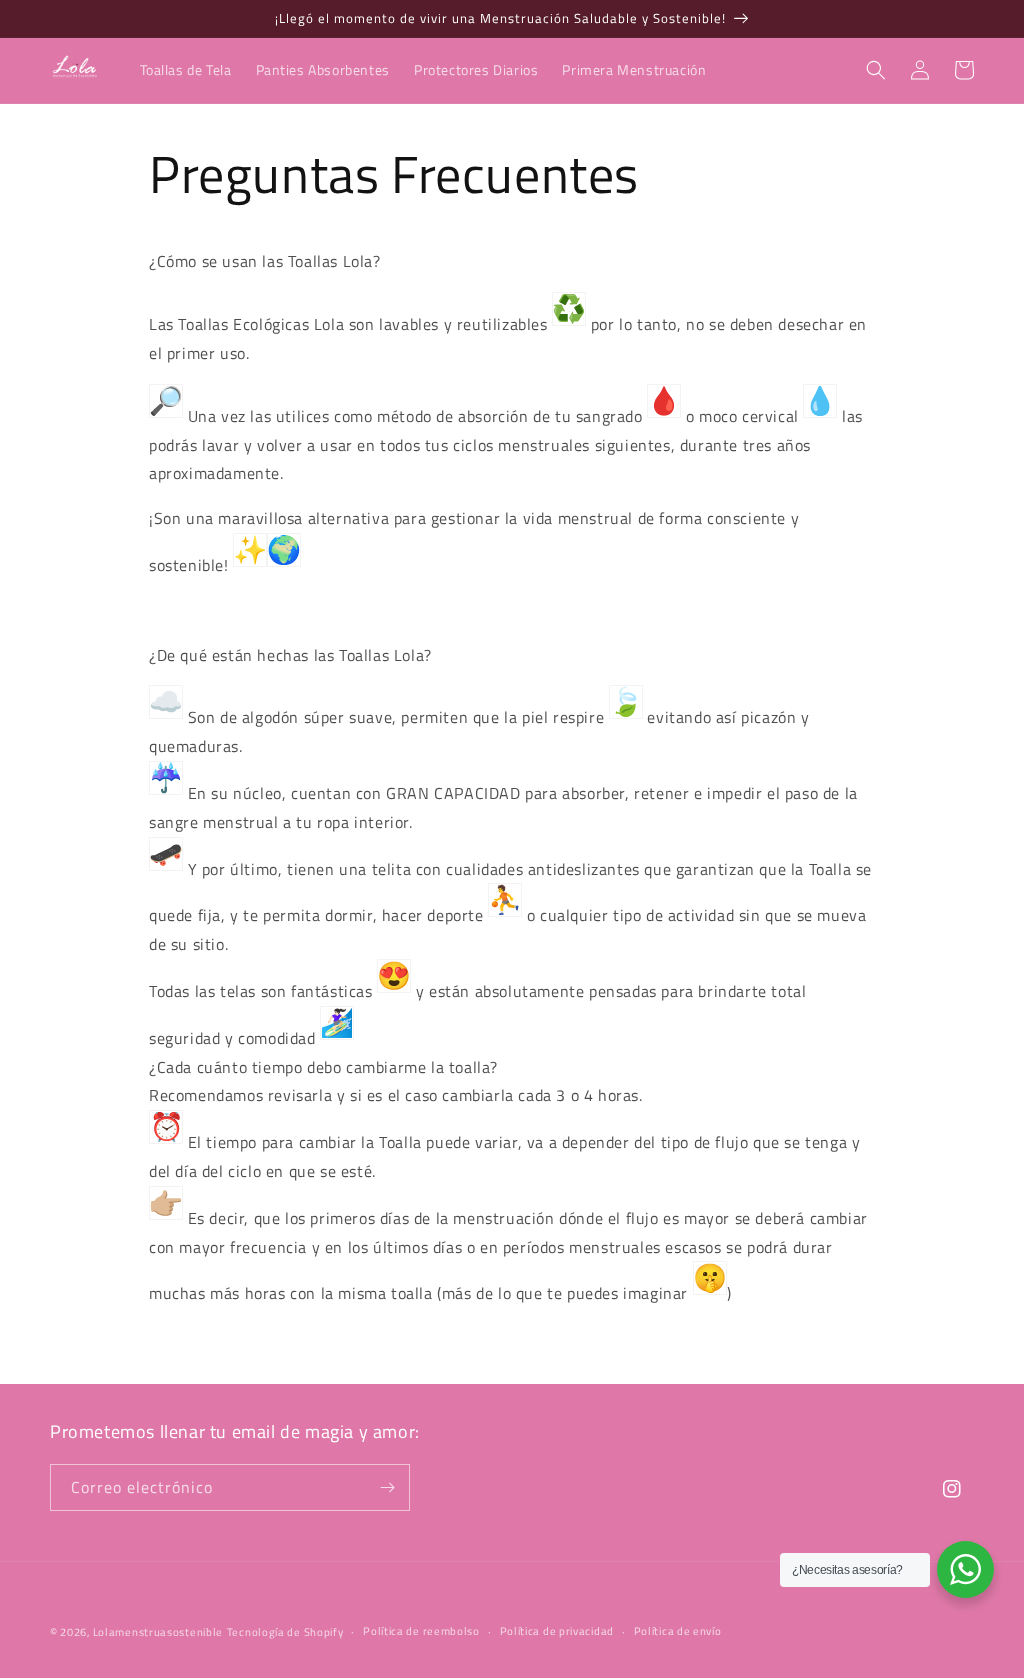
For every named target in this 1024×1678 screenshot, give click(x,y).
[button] (876, 70)
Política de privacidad (557, 1631)
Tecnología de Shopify (285, 1632)
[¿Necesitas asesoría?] (965, 1569)
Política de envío (678, 1631)
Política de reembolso (421, 1631)
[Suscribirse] (387, 1487)
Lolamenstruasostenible (158, 1632)
